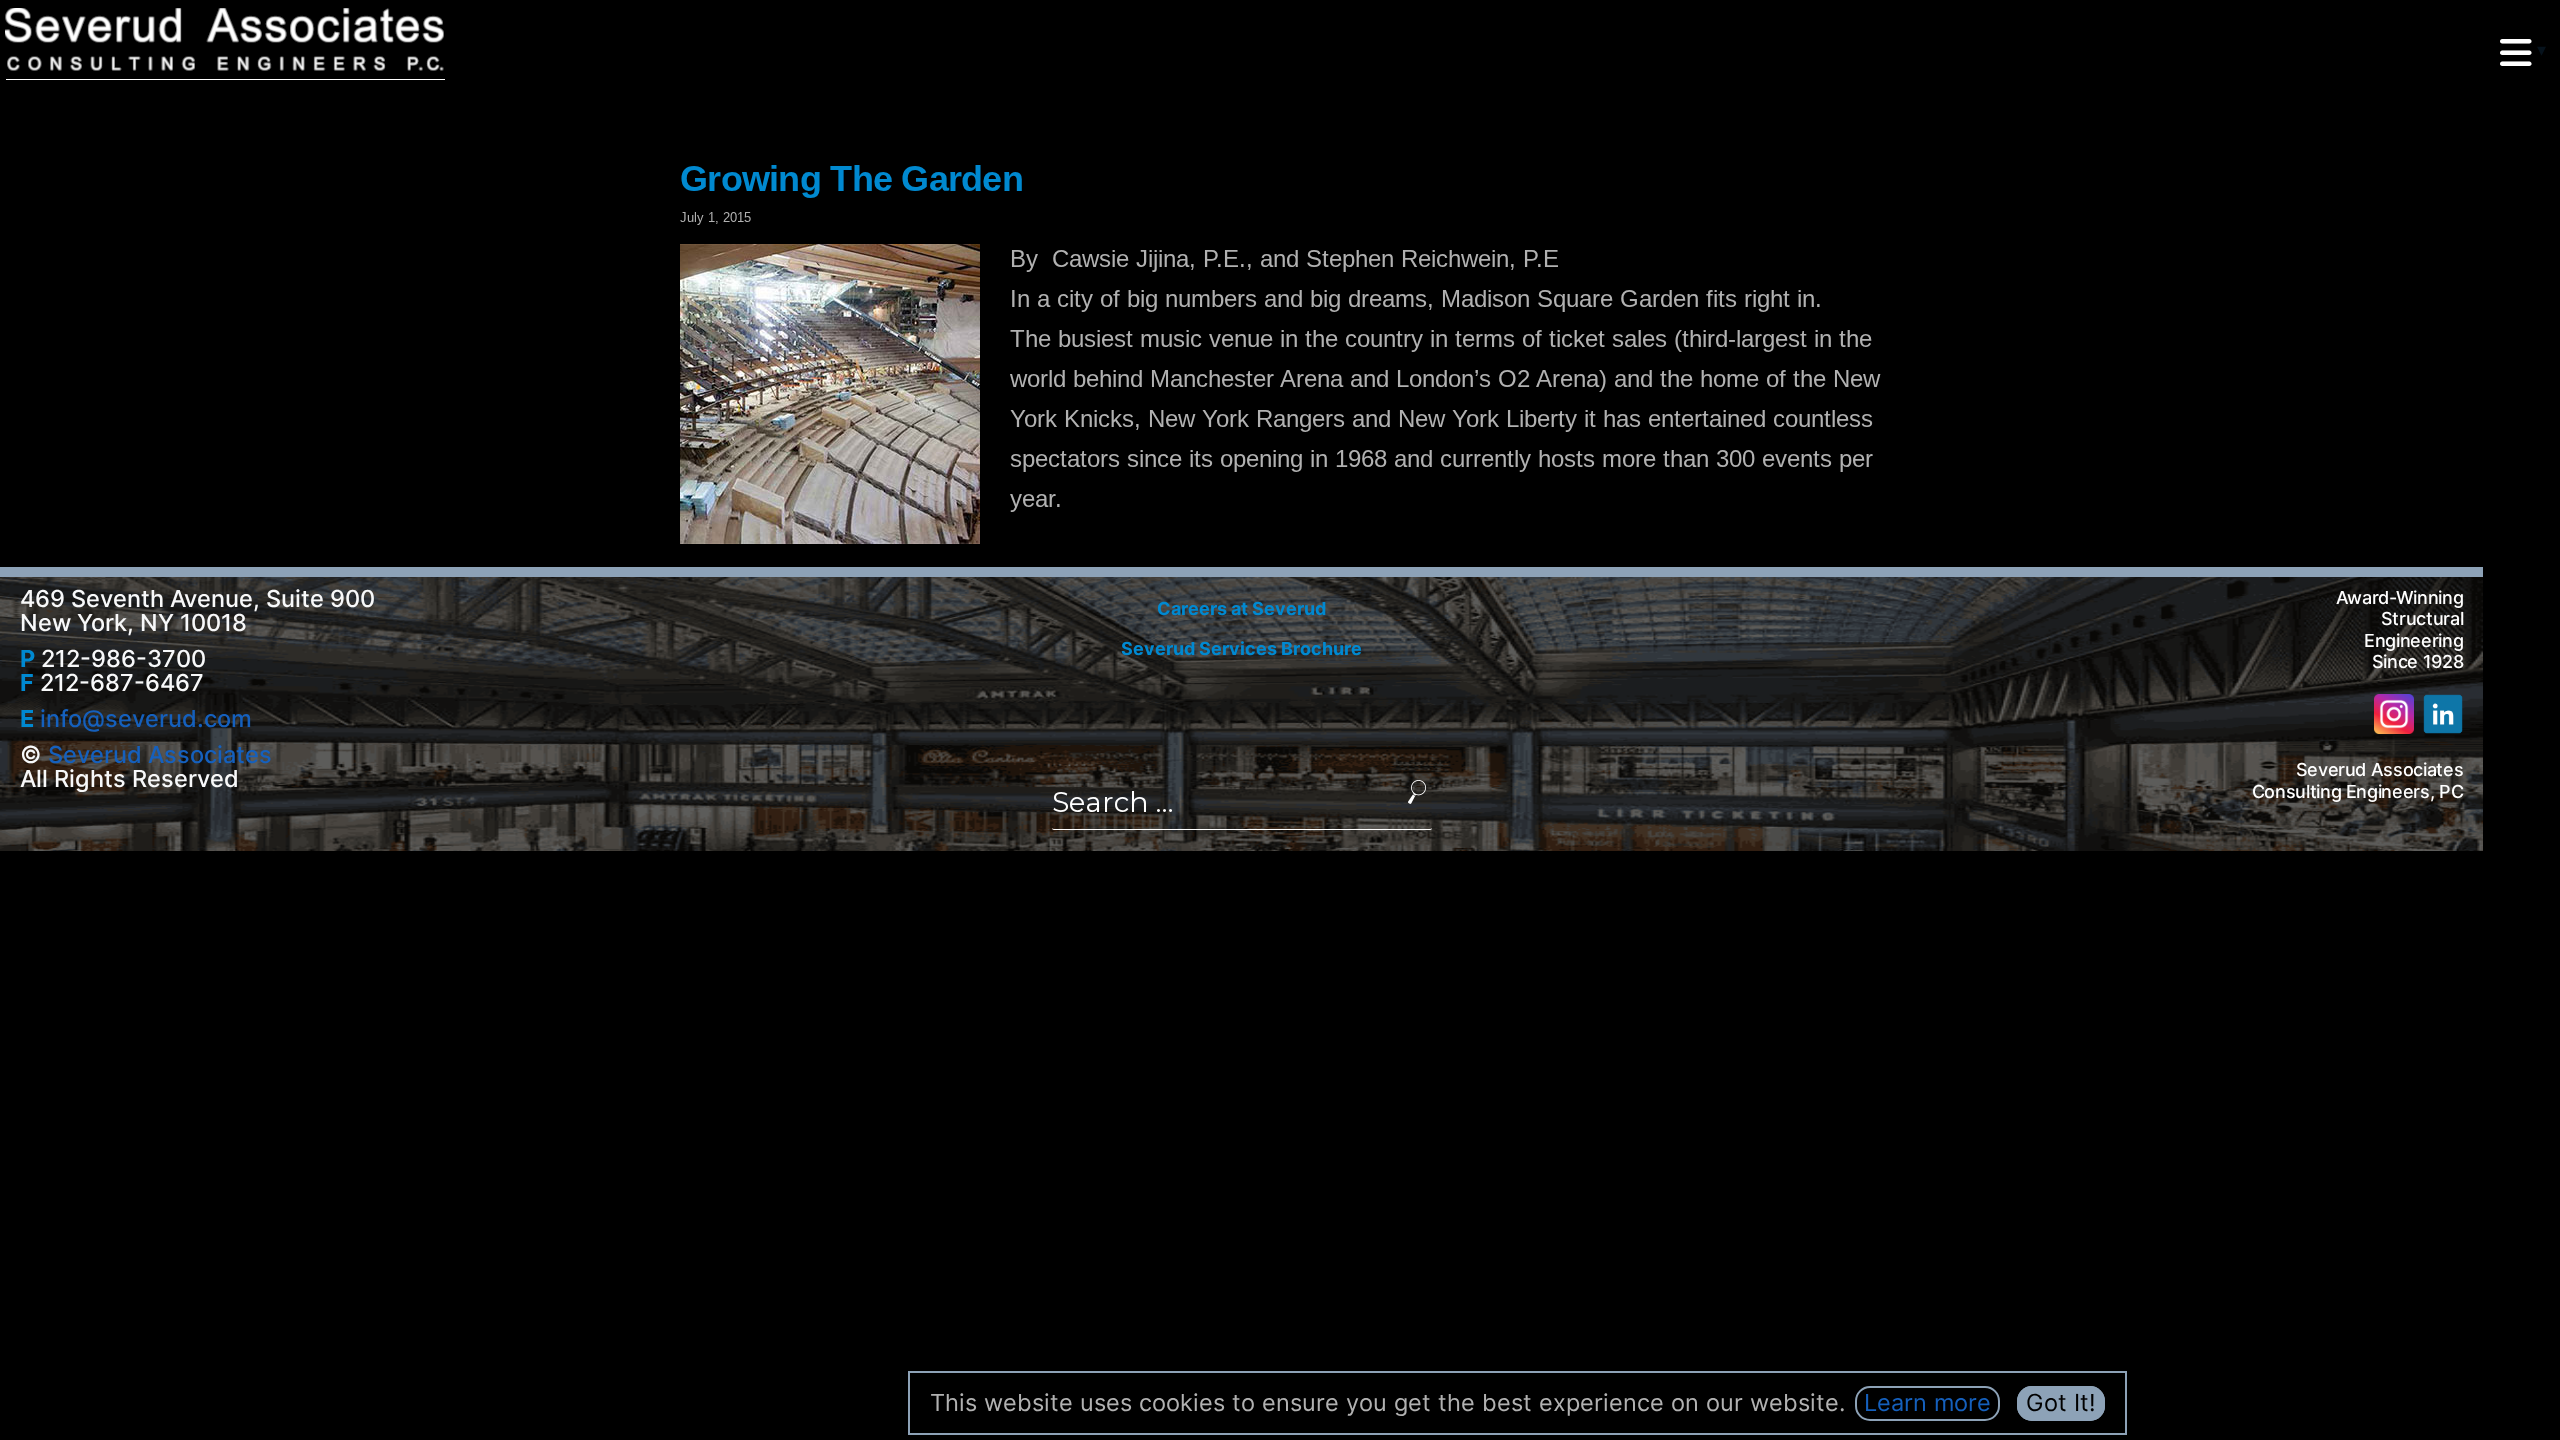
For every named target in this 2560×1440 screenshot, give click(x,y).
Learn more (1927, 1402)
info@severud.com (146, 718)
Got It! (2061, 1402)
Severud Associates (160, 754)
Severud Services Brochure (1241, 648)
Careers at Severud (1241, 608)
